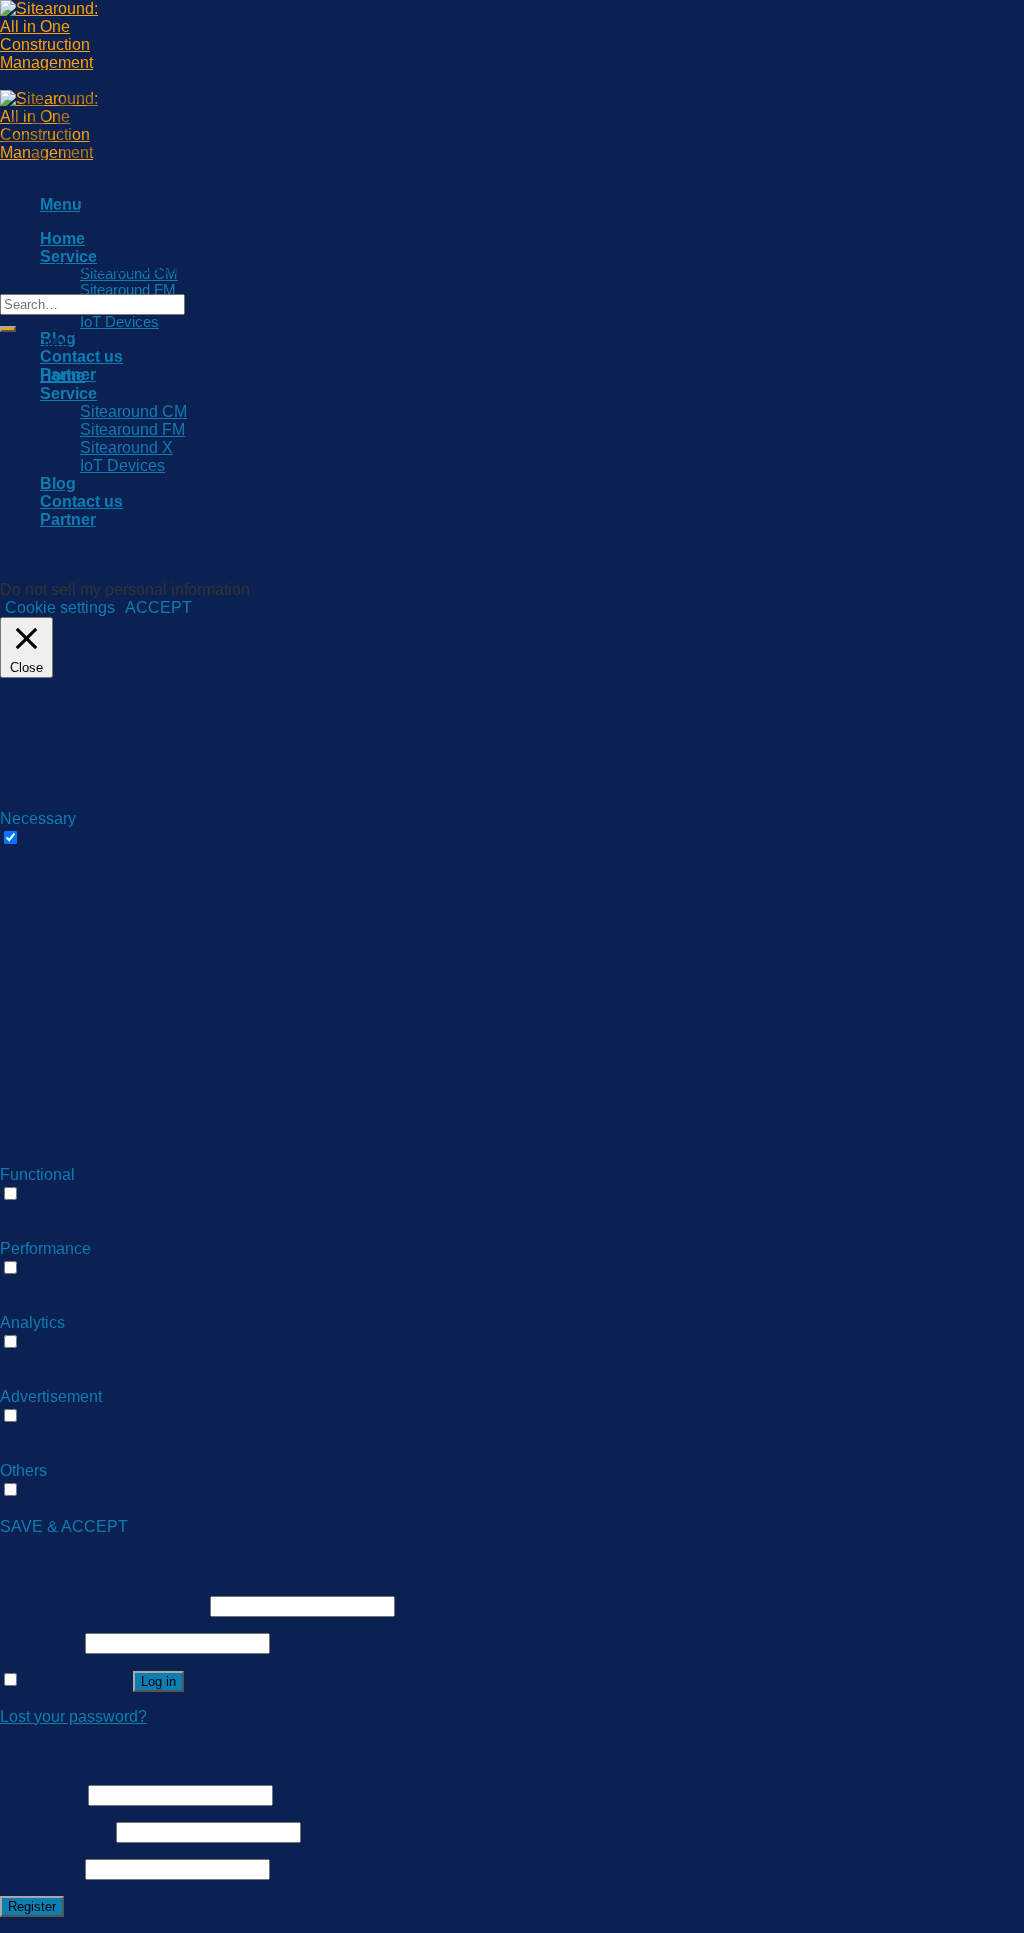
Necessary (62, 838)
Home (62, 238)
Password (40, 1642)
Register (32, 1906)
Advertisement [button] (51, 1396)
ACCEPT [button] (158, 607)
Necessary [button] (38, 818)
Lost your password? (73, 1716)
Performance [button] (45, 1248)
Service (68, 256)
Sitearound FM (128, 290)
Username (42, 1794)
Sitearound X (126, 447)
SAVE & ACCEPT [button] (64, 1526)
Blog (58, 483)
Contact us (81, 356)
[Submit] (8, 329)
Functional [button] (37, 1174)
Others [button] (23, 1470)
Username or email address (103, 1605)
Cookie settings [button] (60, 607)
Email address (56, 1831)
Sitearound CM (133, 411)
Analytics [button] (32, 1322)
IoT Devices (119, 322)
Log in (158, 1681)
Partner (68, 519)
